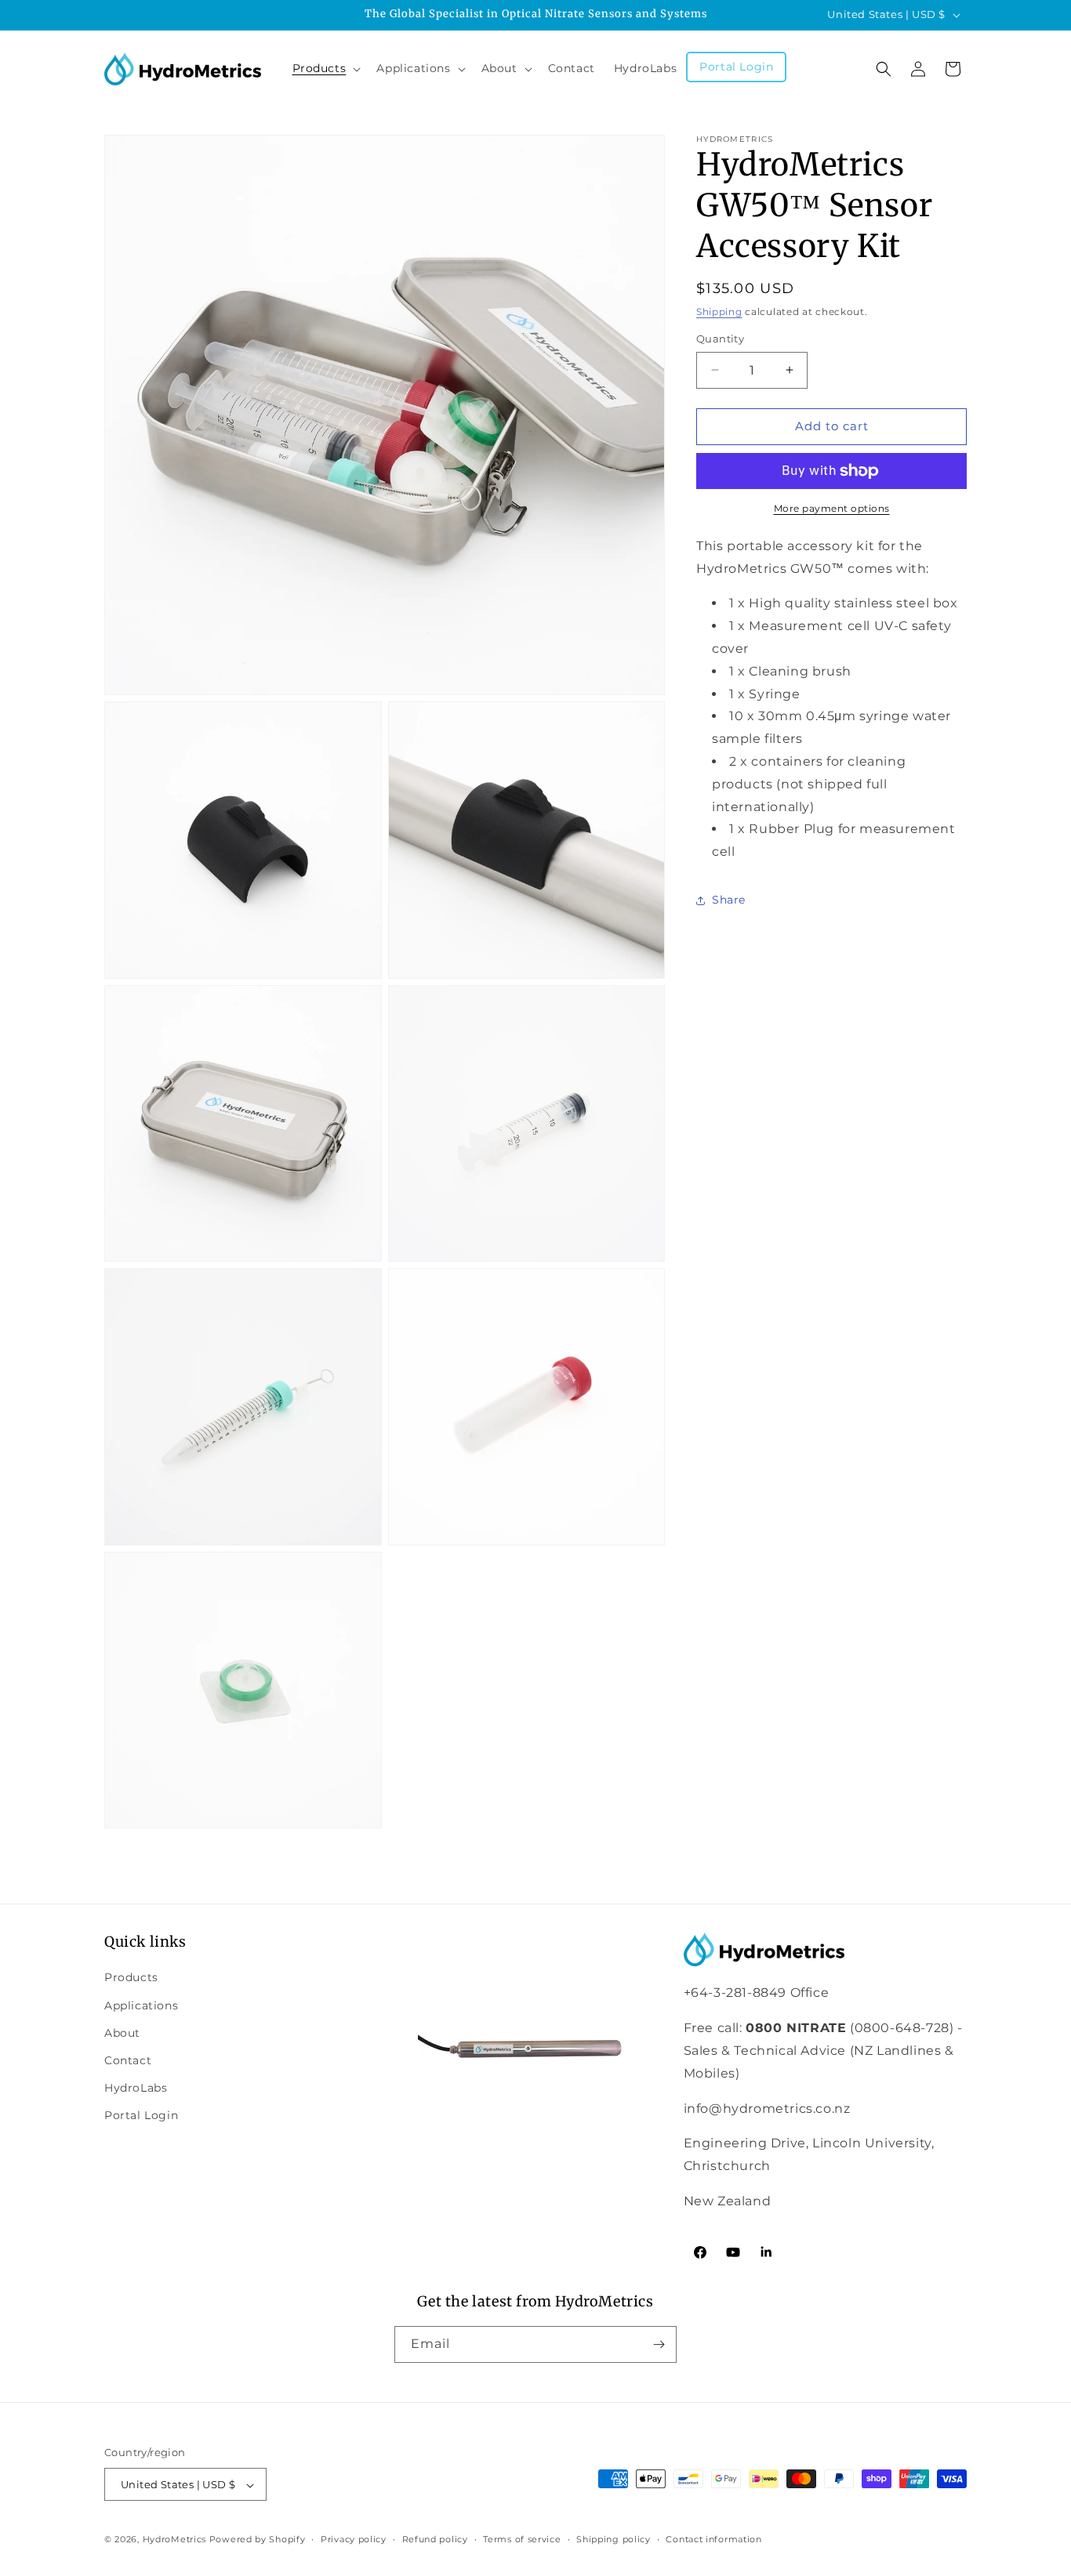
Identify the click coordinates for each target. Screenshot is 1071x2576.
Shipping (719, 312)
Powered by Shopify (258, 2540)
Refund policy (435, 2539)
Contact (128, 2060)
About (122, 2033)
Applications (141, 2005)
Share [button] (729, 900)
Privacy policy (354, 2539)
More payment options (832, 508)
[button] (325, 68)
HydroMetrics (174, 2540)
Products (131, 1978)
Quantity (720, 339)
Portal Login (141, 2115)
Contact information (713, 2539)
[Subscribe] (659, 2344)
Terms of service (522, 2539)
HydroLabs (136, 2088)
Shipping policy (614, 2539)
